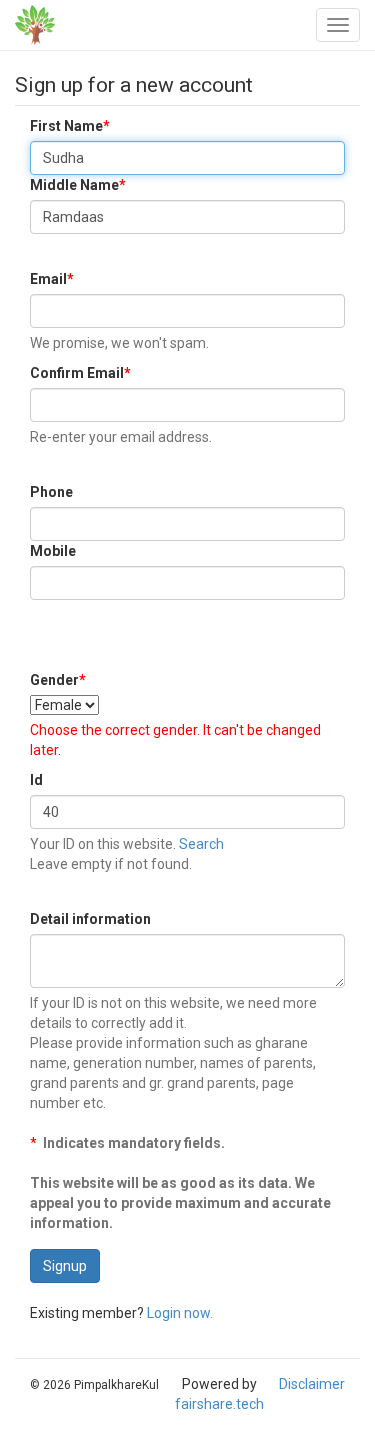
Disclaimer (312, 1384)
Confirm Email (80, 373)
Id (36, 780)
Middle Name (78, 185)
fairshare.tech (219, 1404)
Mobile (53, 551)
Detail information (90, 919)
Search (201, 844)
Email (52, 279)
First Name (70, 126)
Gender (58, 680)
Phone (51, 492)
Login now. (180, 1313)
